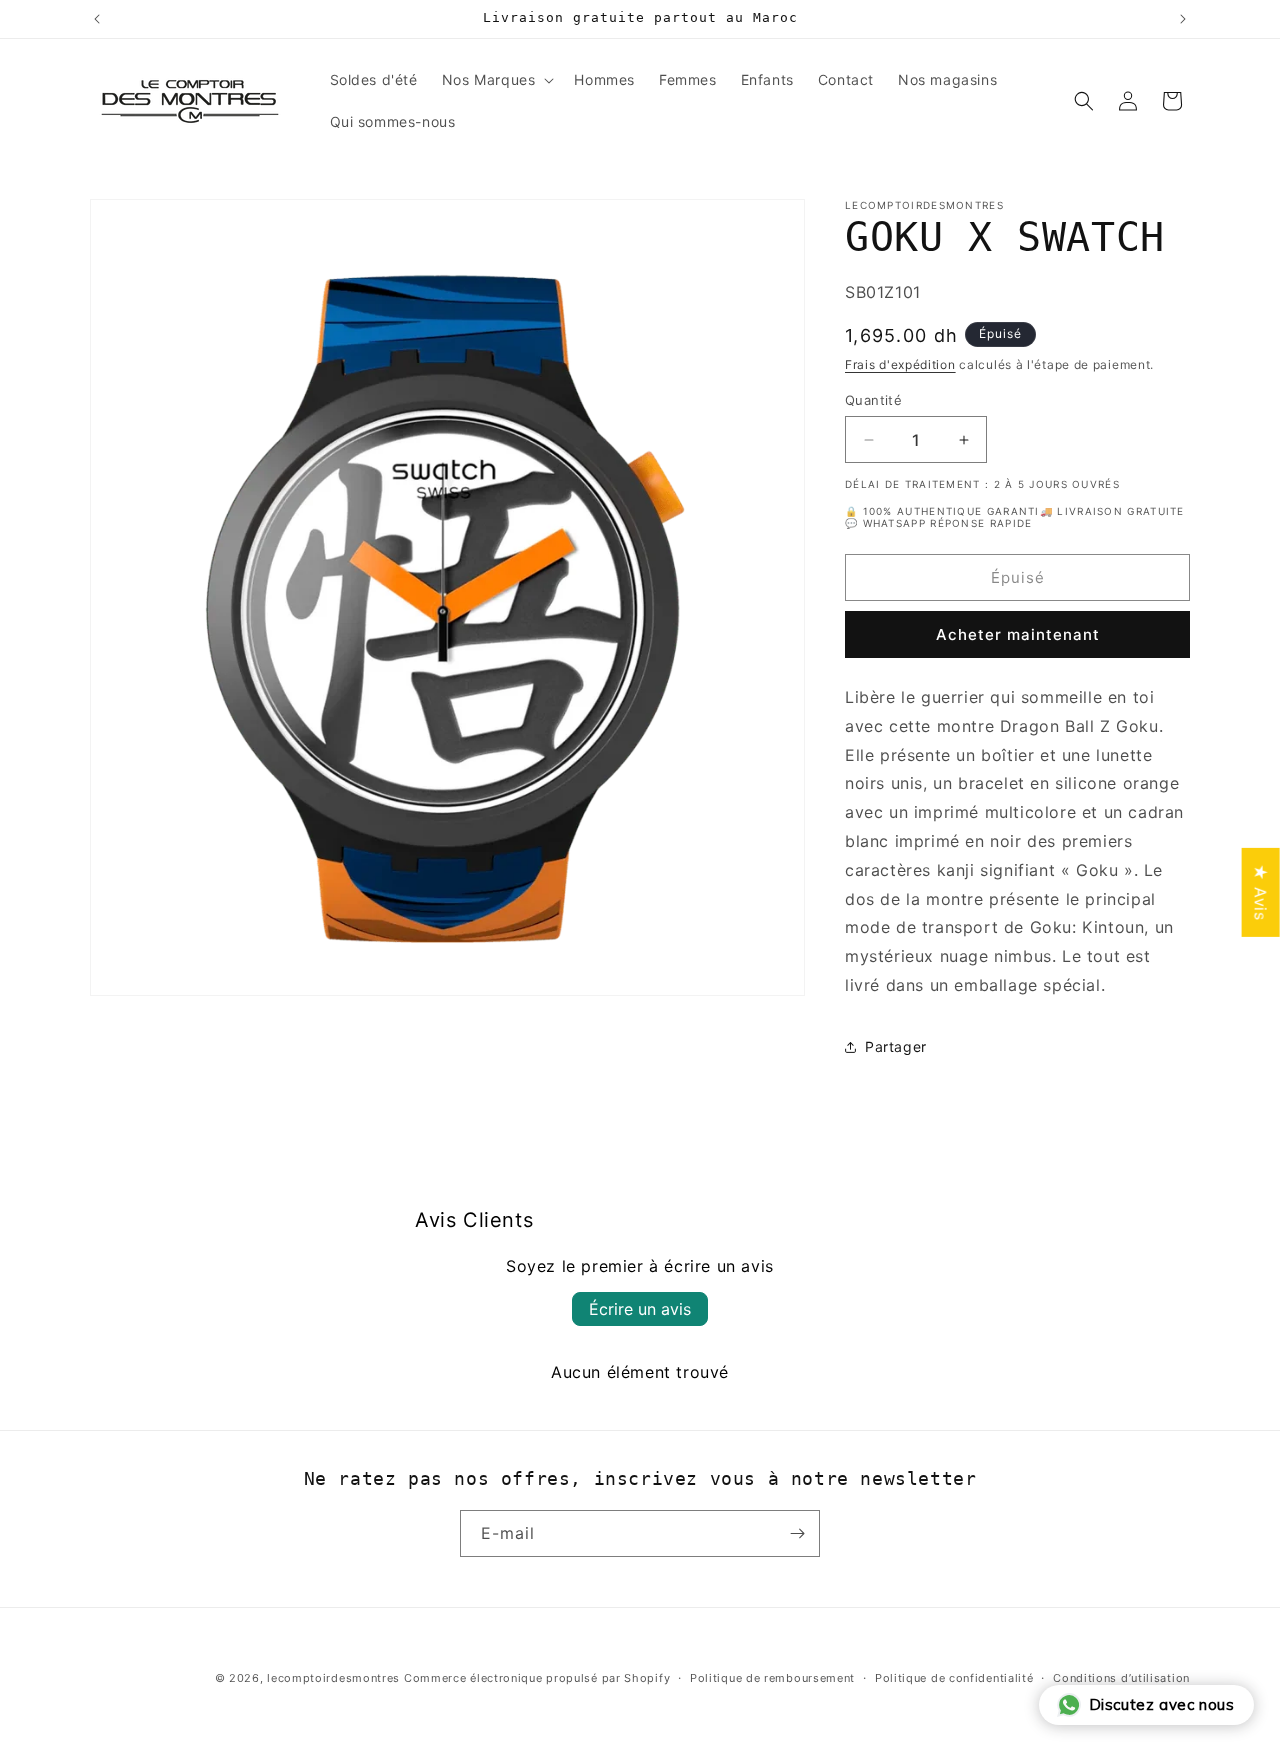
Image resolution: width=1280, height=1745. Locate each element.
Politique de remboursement (772, 1678)
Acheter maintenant (1018, 634)
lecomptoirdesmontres (333, 1678)
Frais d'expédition (900, 364)
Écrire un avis (640, 1309)
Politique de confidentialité (954, 1678)
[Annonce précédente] (97, 19)
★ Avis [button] (1261, 891)
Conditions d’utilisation (1121, 1678)
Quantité (873, 400)
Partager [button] (896, 1046)
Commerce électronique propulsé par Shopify (537, 1678)
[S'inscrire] (797, 1533)
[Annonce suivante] (1183, 19)
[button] (496, 80)
